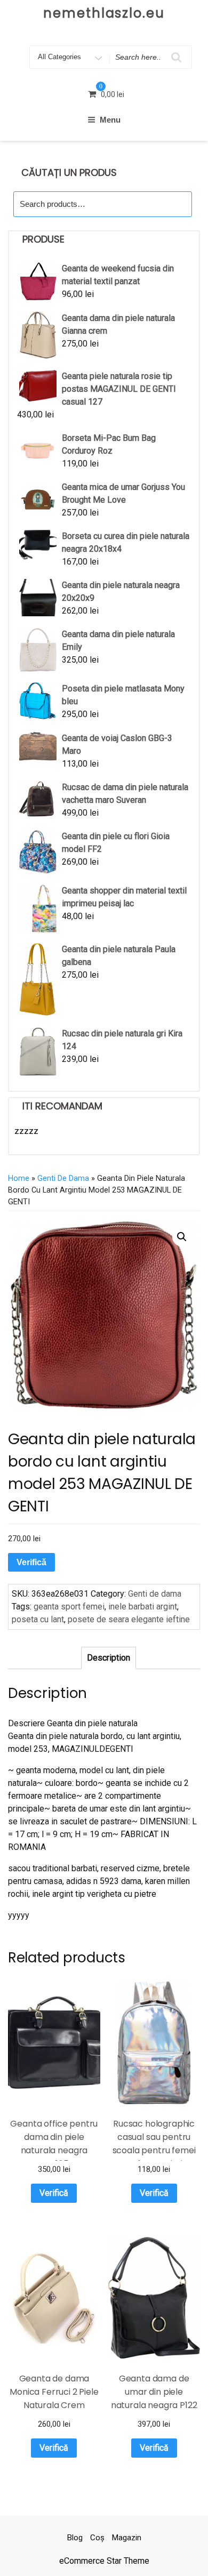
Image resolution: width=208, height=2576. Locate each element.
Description (109, 1658)
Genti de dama (63, 1178)
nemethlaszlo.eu (104, 13)
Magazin (127, 2538)
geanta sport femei (69, 1607)
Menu (110, 120)
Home (19, 1178)
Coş (97, 2538)
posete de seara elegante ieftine (129, 1619)
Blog (75, 2538)
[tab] (109, 1658)
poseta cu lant (38, 1619)
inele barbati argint (143, 1607)
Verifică (31, 1562)
